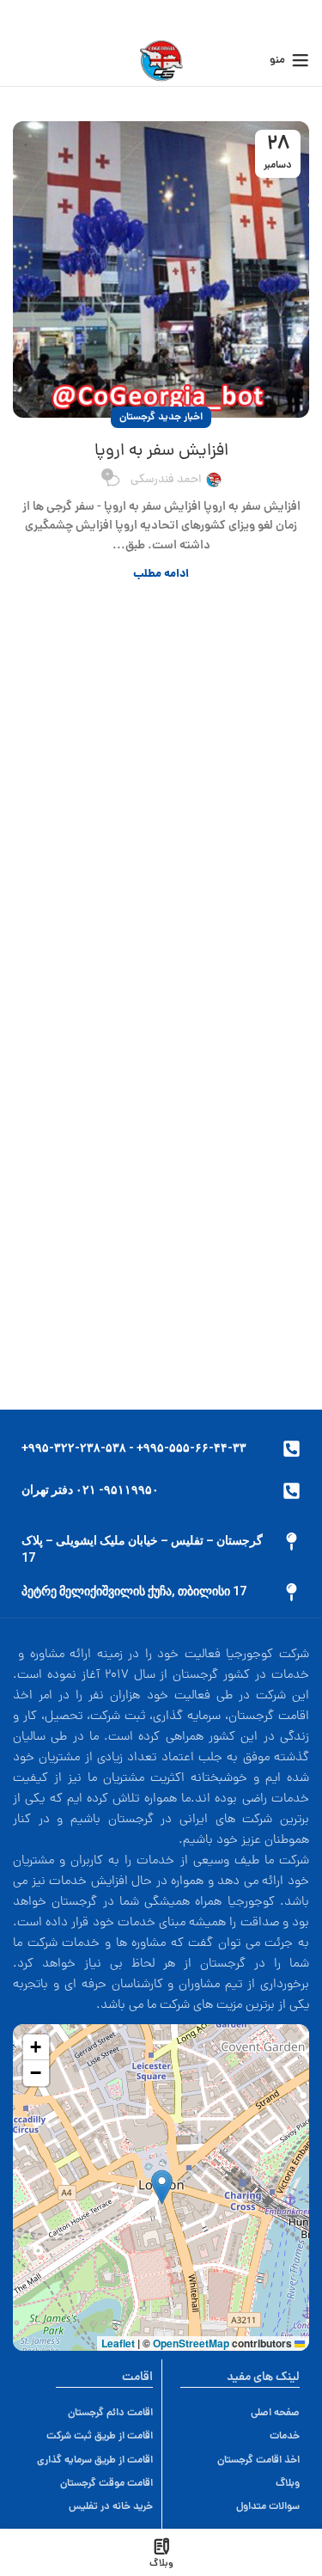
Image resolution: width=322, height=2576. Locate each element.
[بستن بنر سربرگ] (21, 17)
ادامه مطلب (161, 575)
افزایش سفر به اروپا (161, 451)
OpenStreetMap (191, 2343)
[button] (162, 2187)
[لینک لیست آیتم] (95, 2413)
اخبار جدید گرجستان (161, 417)
